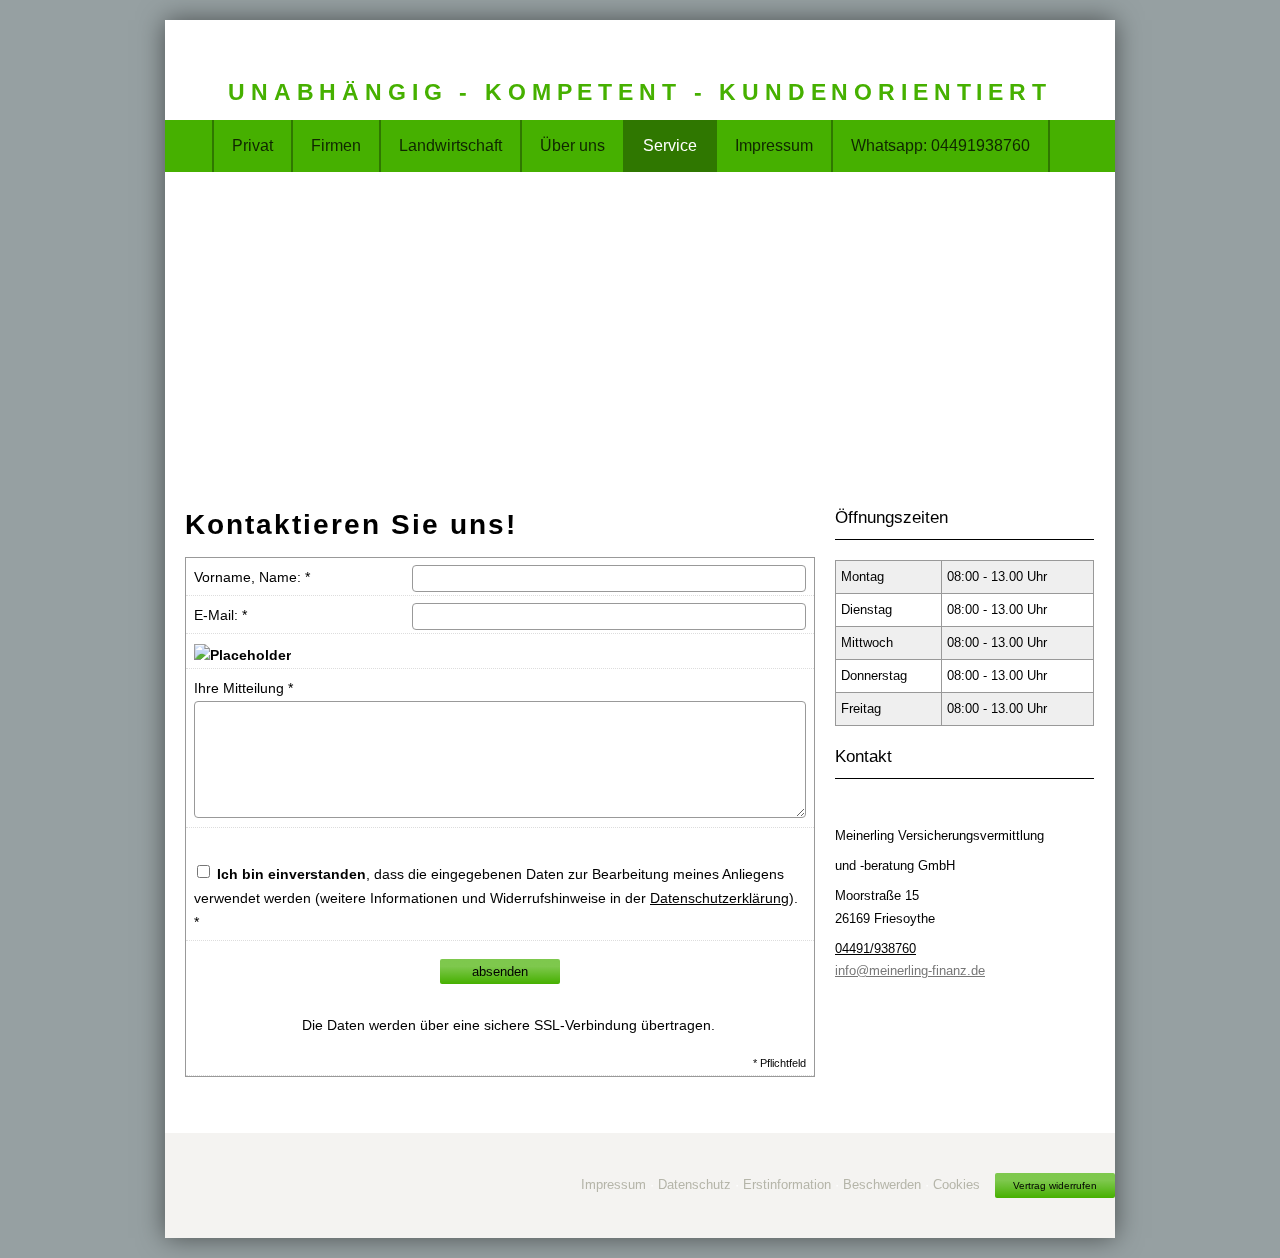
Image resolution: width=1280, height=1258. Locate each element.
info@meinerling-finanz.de (910, 970)
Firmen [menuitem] (336, 145)
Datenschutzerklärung (719, 898)
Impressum (613, 1184)
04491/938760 (875, 948)
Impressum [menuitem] (774, 145)
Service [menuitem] (670, 145)
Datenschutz (694, 1184)
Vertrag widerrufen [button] (1055, 1185)
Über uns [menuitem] (572, 145)
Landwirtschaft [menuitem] (450, 145)
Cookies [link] (956, 1184)
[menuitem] (189, 146)
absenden (500, 971)
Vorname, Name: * (252, 577)
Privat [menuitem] (252, 145)
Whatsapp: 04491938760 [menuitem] (940, 145)
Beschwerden (882, 1184)
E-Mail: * (220, 615)
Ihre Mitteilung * (243, 688)
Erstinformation (787, 1184)
